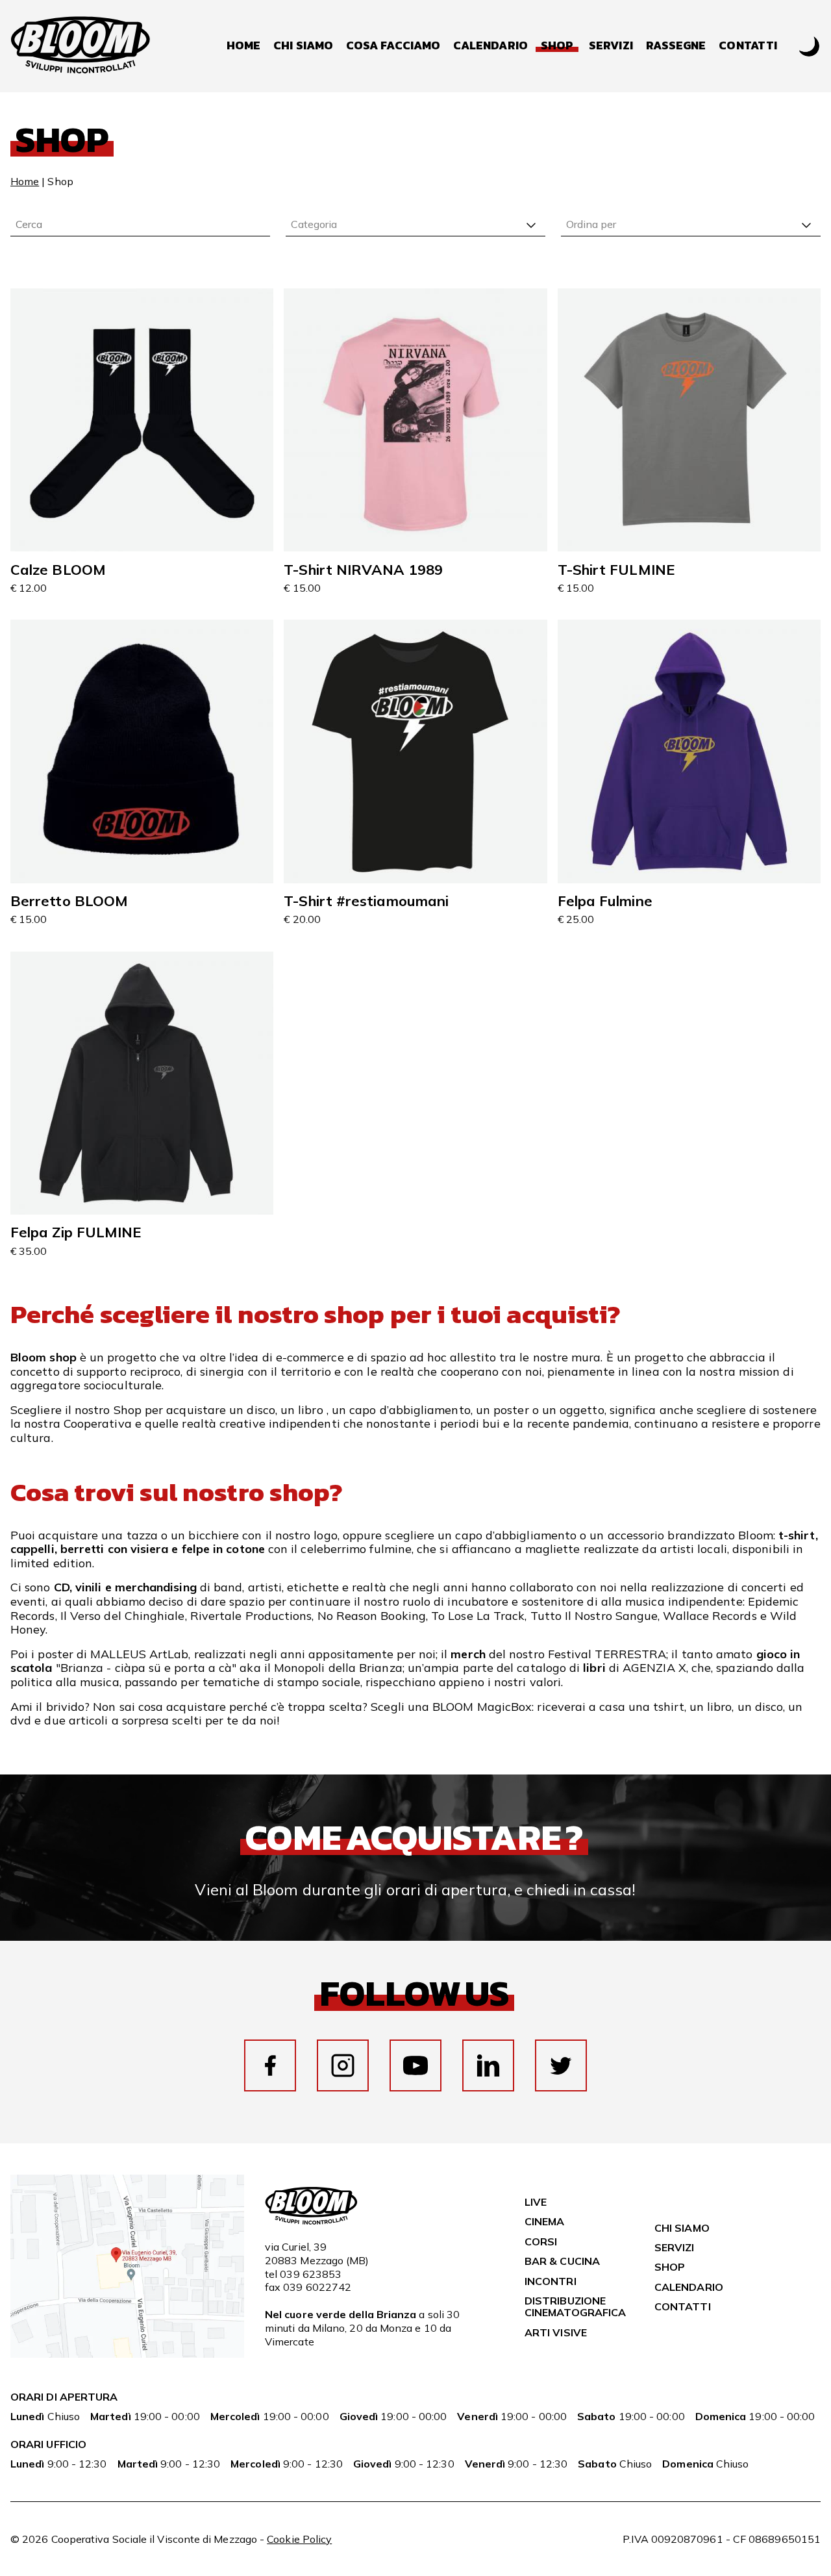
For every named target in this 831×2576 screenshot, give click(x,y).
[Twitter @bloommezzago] (561, 2065)
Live (536, 2202)
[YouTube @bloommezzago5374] (415, 2065)
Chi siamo (303, 46)
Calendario (490, 46)
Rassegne (676, 46)
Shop (670, 2267)
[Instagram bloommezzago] (343, 2065)
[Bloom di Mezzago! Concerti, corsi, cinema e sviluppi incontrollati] (81, 46)
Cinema (544, 2221)
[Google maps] (127, 2354)
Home (243, 46)
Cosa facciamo (393, 46)
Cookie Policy (299, 2539)
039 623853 (311, 2274)
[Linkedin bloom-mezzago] (488, 2065)
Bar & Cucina (562, 2261)
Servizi (611, 46)
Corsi (541, 2241)
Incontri (551, 2281)
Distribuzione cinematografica (575, 2306)
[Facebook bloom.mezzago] (270, 2065)
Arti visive (556, 2332)
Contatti (748, 46)
